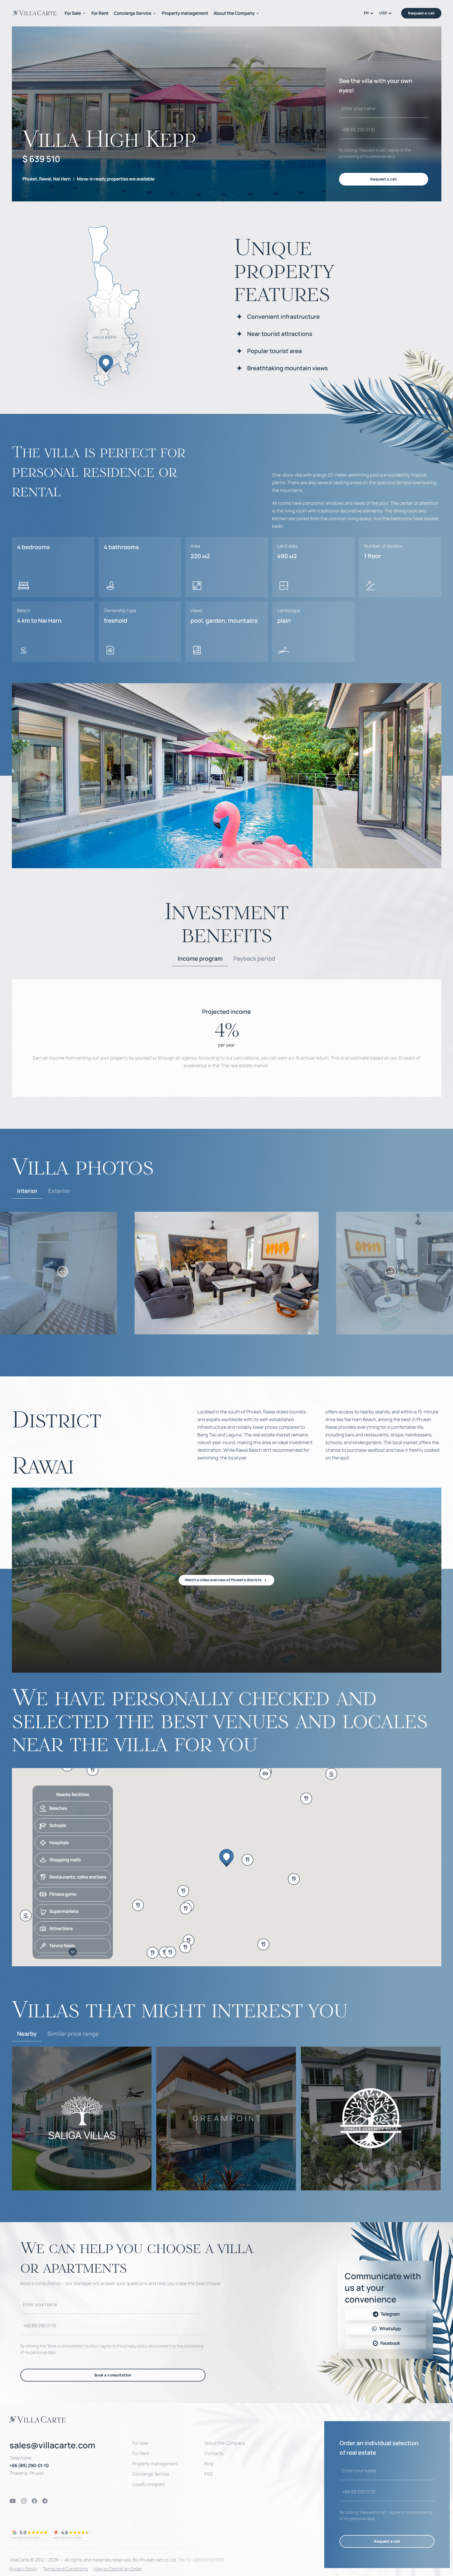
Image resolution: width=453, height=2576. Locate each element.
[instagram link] (24, 2501)
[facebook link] (34, 2501)
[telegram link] (45, 2501)
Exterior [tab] (59, 1191)
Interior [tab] (27, 1191)
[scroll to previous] (63, 1271)
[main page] (35, 13)
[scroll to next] (390, 1271)
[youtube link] (13, 2501)
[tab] (200, 959)
